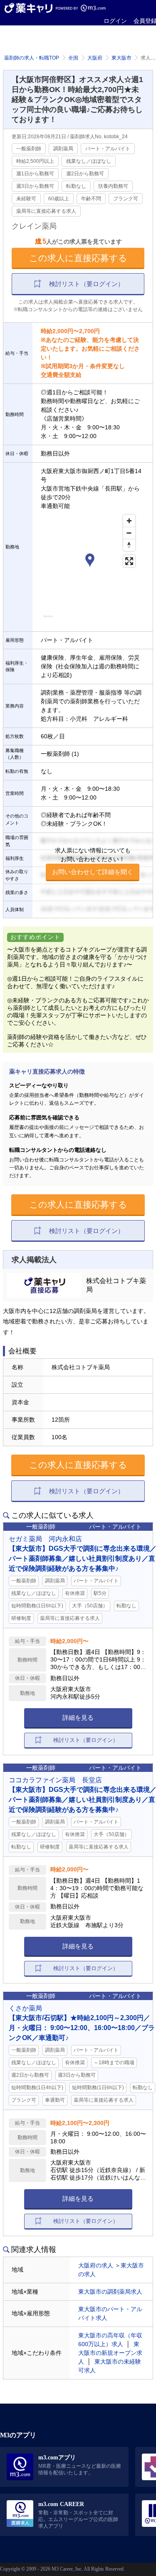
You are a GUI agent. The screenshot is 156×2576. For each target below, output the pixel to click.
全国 (73, 58)
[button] (90, 561)
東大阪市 (121, 58)
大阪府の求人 (96, 2265)
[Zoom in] (129, 521)
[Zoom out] (129, 533)
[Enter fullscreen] (129, 561)
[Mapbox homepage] (48, 620)
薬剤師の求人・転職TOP (32, 58)
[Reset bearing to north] (129, 545)
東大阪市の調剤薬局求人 (110, 2292)
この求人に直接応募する (78, 258)
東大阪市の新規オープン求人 (110, 2353)
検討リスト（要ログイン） (87, 284)
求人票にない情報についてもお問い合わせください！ (93, 861)
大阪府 (95, 58)
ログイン (115, 21)
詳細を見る (78, 1718)
